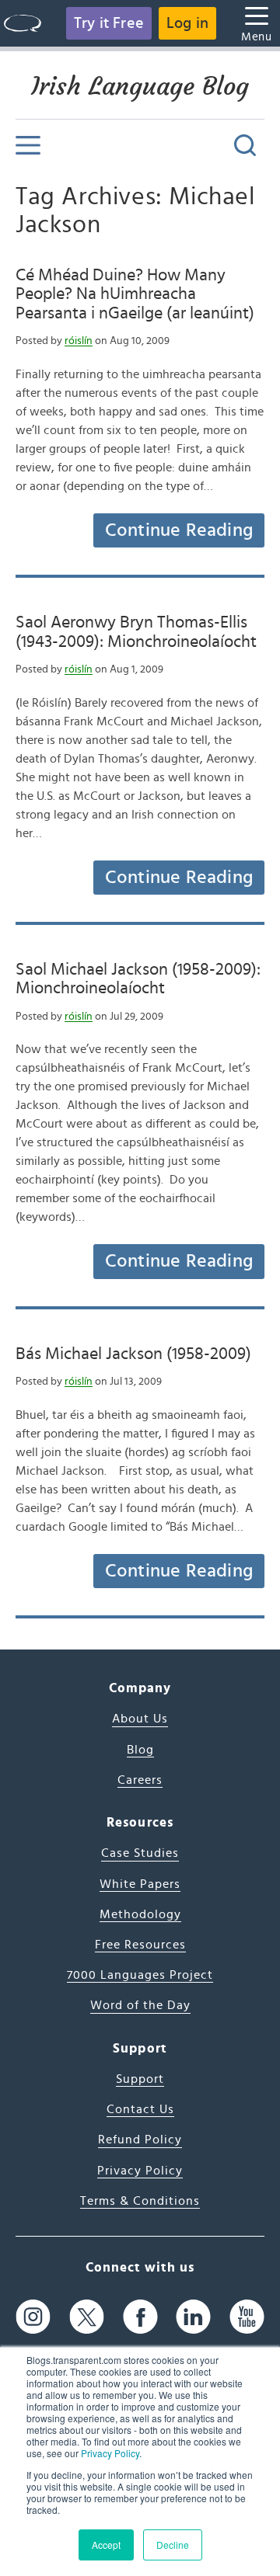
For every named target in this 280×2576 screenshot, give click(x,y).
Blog (140, 1750)
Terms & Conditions (140, 2201)
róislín (79, 341)
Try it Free (109, 23)
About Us (140, 1719)
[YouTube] (247, 2316)
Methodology (140, 1914)
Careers (140, 1780)
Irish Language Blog (140, 86)
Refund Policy (140, 2140)
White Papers (140, 1884)
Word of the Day (140, 2005)
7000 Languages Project (140, 1975)
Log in (187, 23)
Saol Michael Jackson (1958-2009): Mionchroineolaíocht (138, 979)
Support (140, 2079)
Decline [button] (173, 2545)
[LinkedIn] (193, 2316)
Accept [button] (106, 2545)
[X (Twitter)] (87, 2316)
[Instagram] (33, 2316)
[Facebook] (140, 2316)
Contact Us (140, 2109)
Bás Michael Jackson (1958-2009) (133, 1354)
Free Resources (140, 1945)
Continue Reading (179, 530)
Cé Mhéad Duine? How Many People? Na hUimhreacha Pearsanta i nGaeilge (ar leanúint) (135, 294)
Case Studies (140, 1853)
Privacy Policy (110, 2453)
